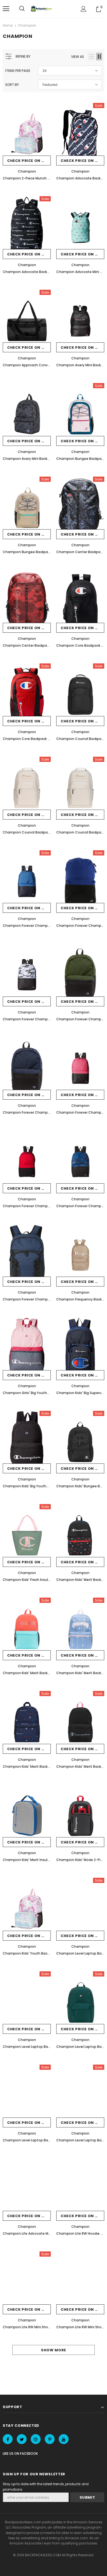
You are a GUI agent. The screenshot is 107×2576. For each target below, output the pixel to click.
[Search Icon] (22, 9)
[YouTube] (64, 2439)
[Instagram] (36, 2439)
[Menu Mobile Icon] (6, 9)
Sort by (12, 85)
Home (8, 25)
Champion (27, 25)
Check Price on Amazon (29, 161)
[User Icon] (84, 9)
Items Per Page (18, 71)
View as (78, 57)
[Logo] (42, 9)
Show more (54, 2350)
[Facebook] (8, 2439)
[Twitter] (22, 2439)
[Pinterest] (50, 2439)
